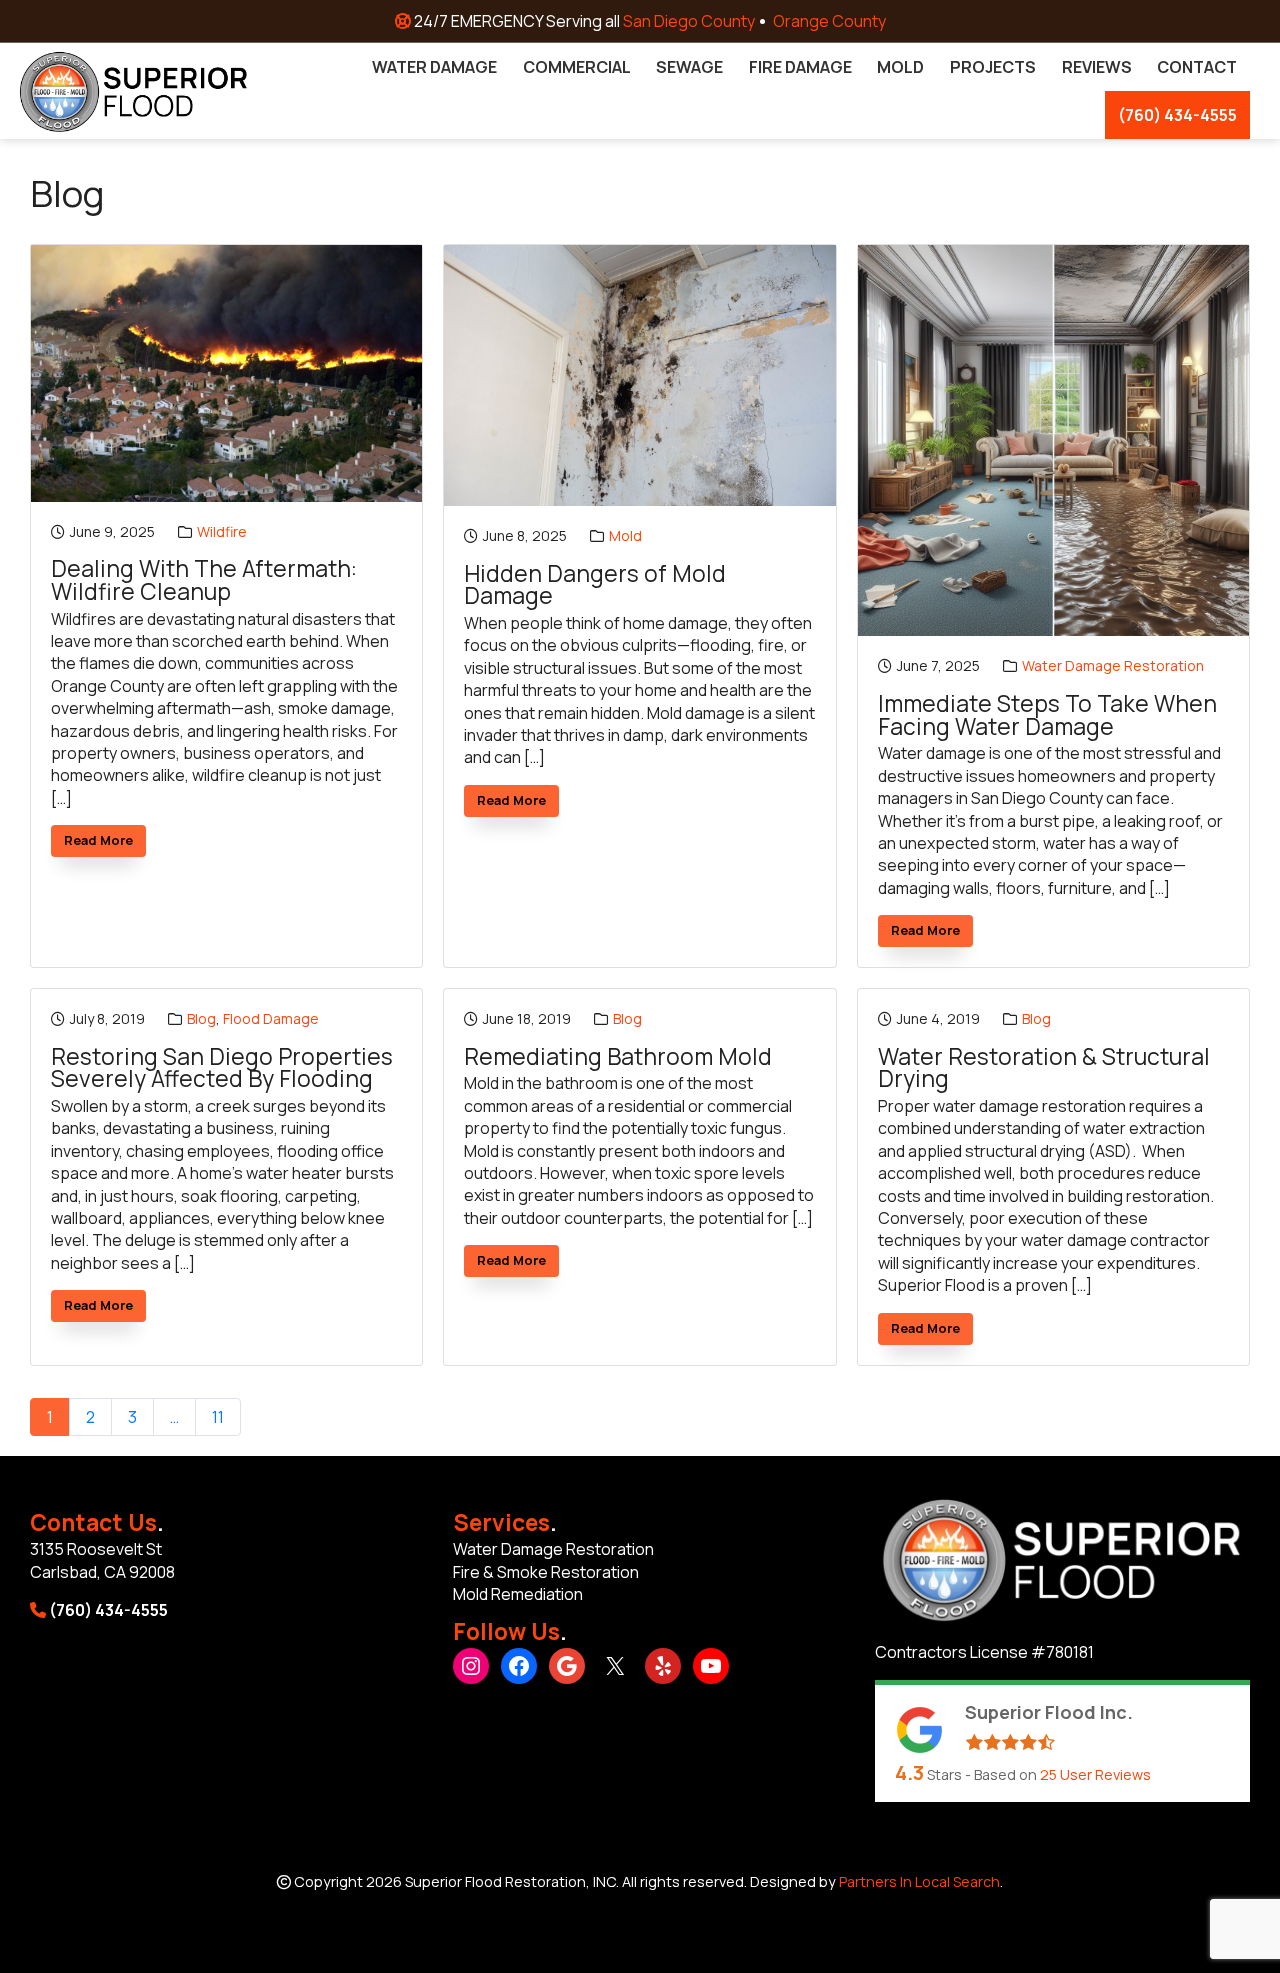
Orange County (829, 21)
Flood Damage (271, 1018)
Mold (625, 535)
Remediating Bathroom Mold (618, 1057)
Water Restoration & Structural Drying (1044, 1068)
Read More (105, 843)
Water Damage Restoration (1113, 665)
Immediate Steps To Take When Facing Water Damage (1047, 715)
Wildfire (222, 531)
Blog (201, 1018)
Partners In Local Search (919, 1881)
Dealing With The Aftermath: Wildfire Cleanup (204, 580)
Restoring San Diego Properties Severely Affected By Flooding (222, 1068)
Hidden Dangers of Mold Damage (595, 585)
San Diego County (689, 21)
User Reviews (1095, 1774)
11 (218, 1417)
